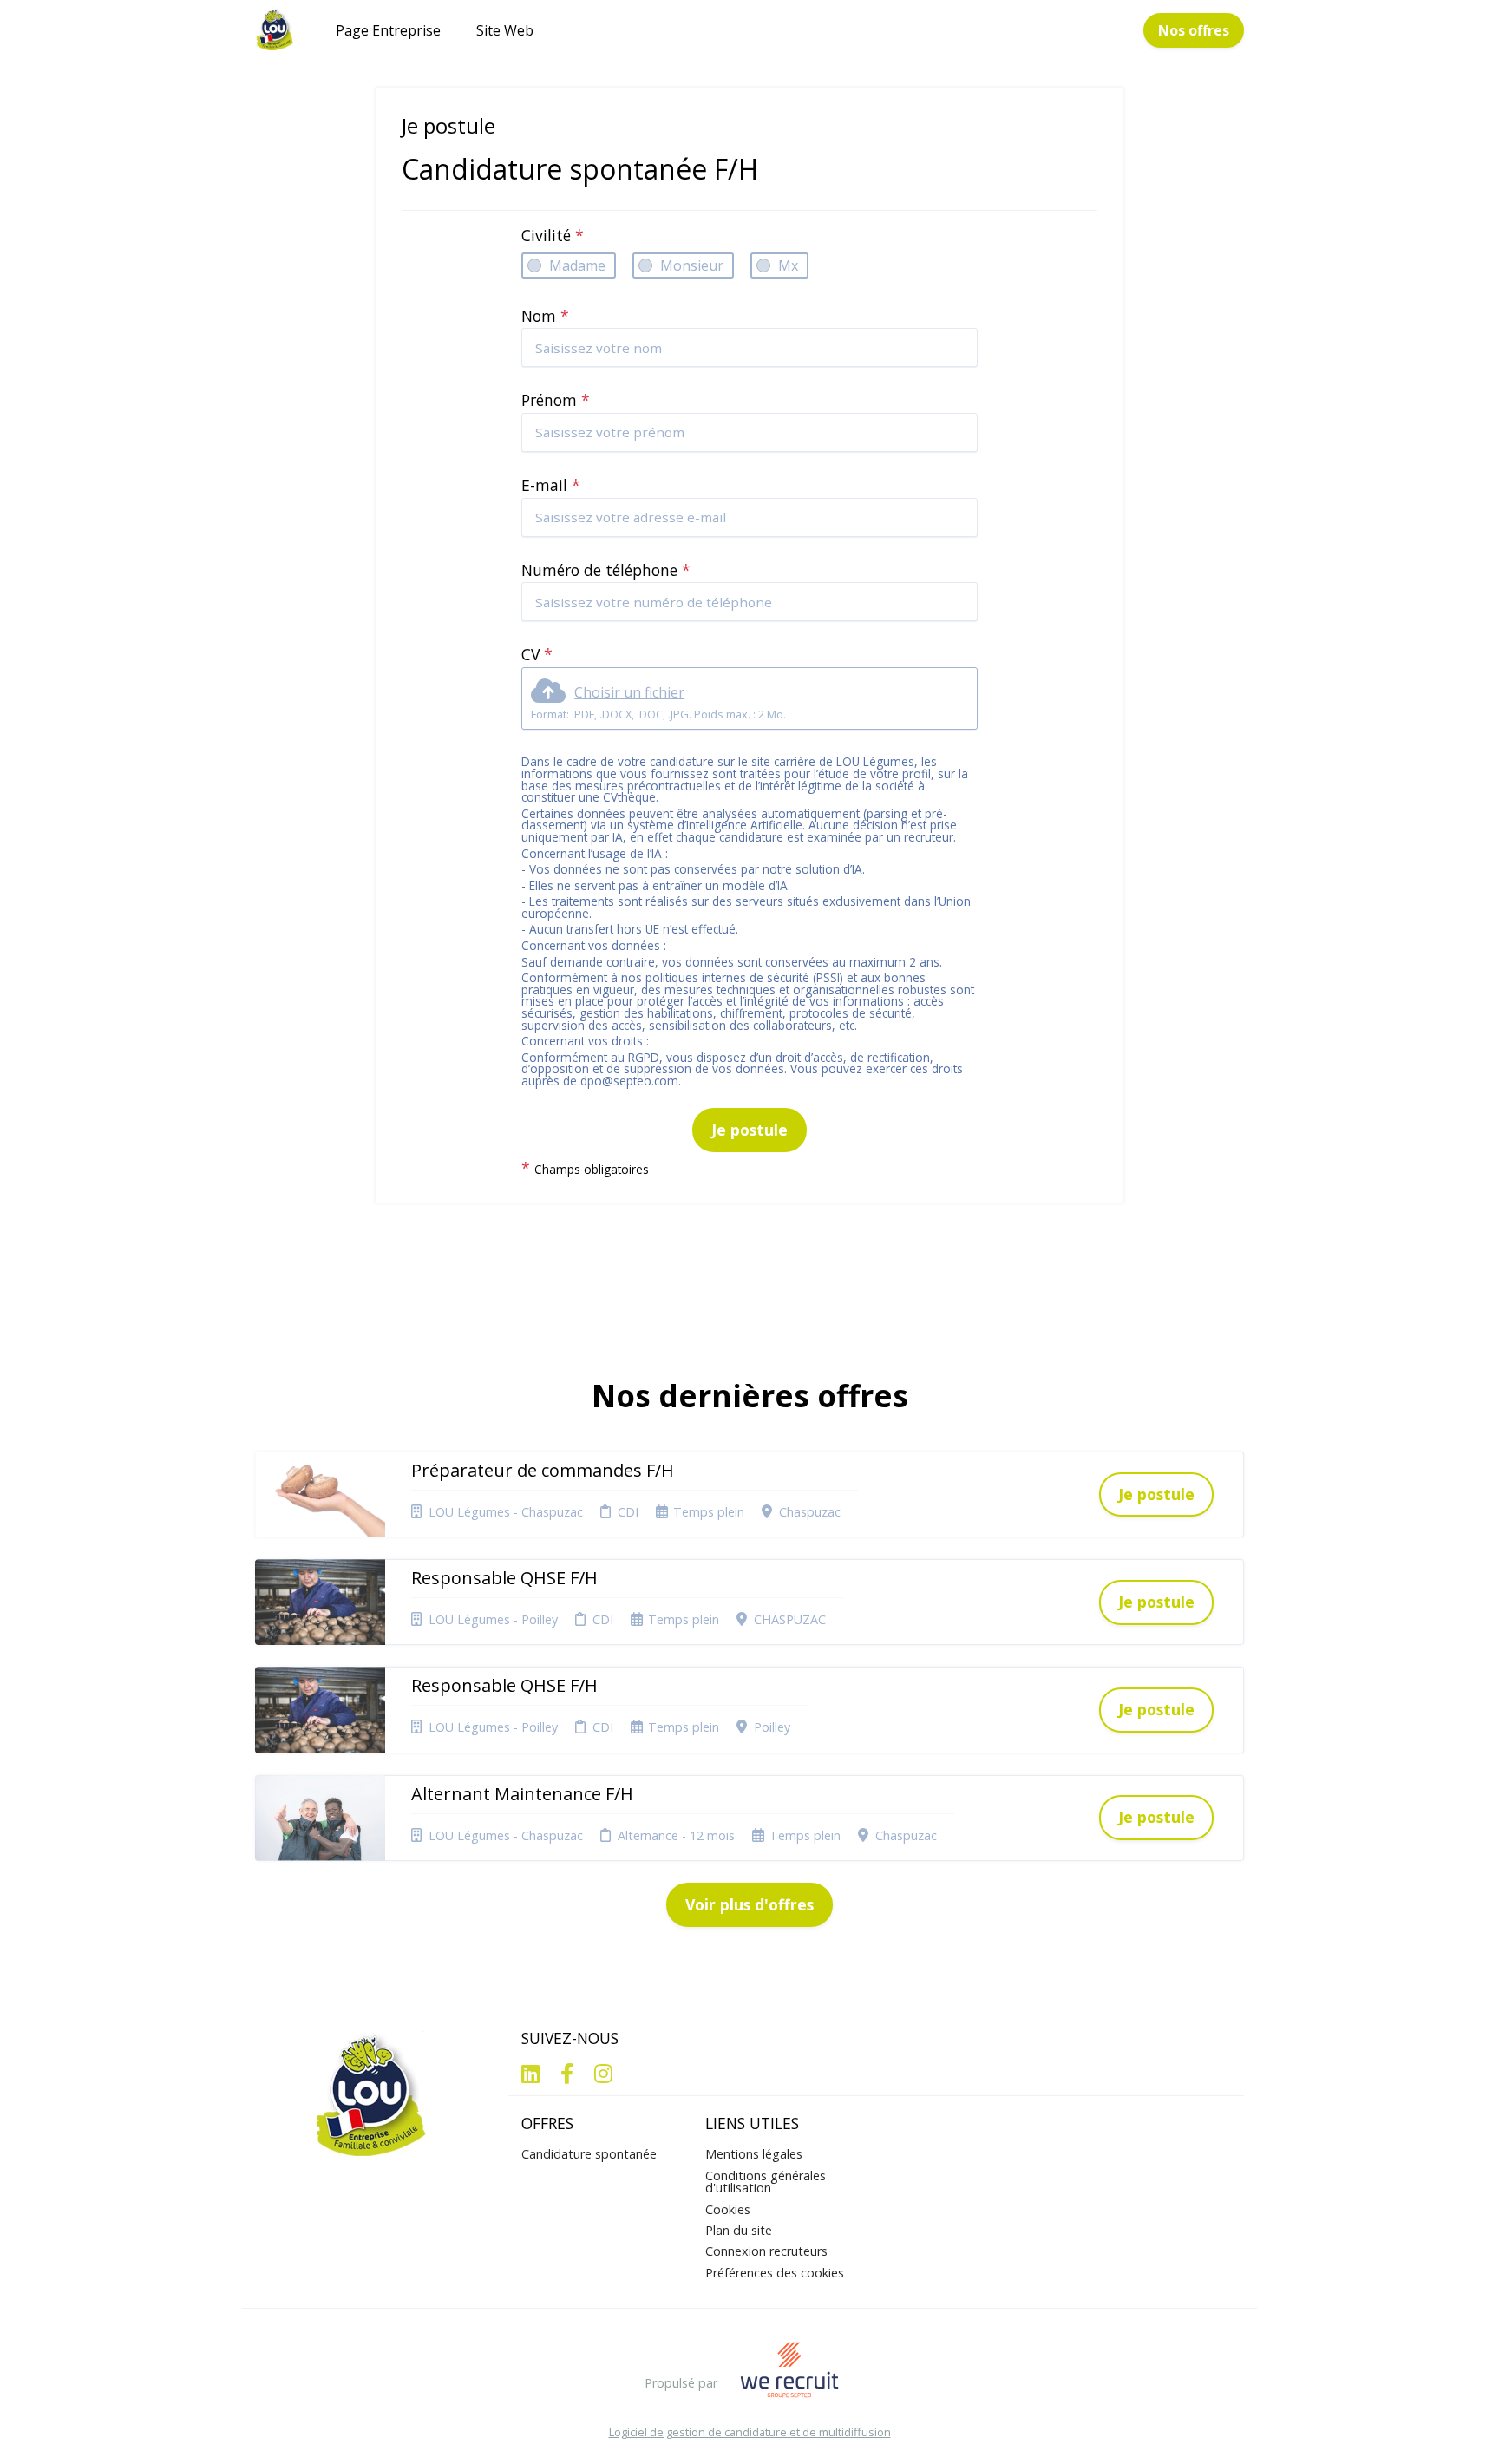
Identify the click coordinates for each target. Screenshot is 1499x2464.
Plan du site (739, 2230)
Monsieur (692, 265)
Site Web (505, 30)
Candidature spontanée (589, 2154)
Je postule (749, 1130)
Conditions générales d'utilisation (766, 2182)
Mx (788, 265)
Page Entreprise (388, 30)
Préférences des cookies (775, 2273)
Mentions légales (754, 2154)
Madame (577, 265)
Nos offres (1194, 30)
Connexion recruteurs (766, 2251)
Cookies (728, 2209)
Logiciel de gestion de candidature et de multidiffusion (750, 2432)
